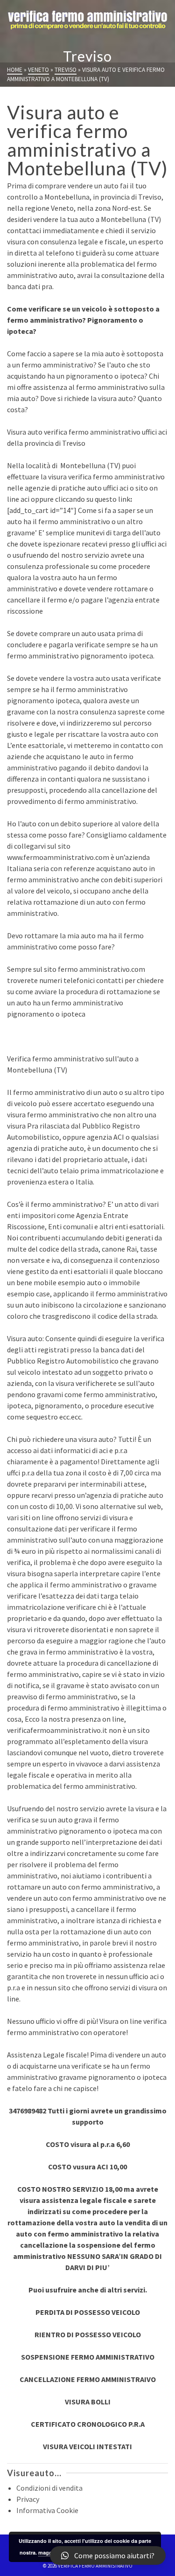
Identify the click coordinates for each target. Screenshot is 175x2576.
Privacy (28, 2499)
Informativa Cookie (47, 2510)
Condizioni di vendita (49, 2488)
